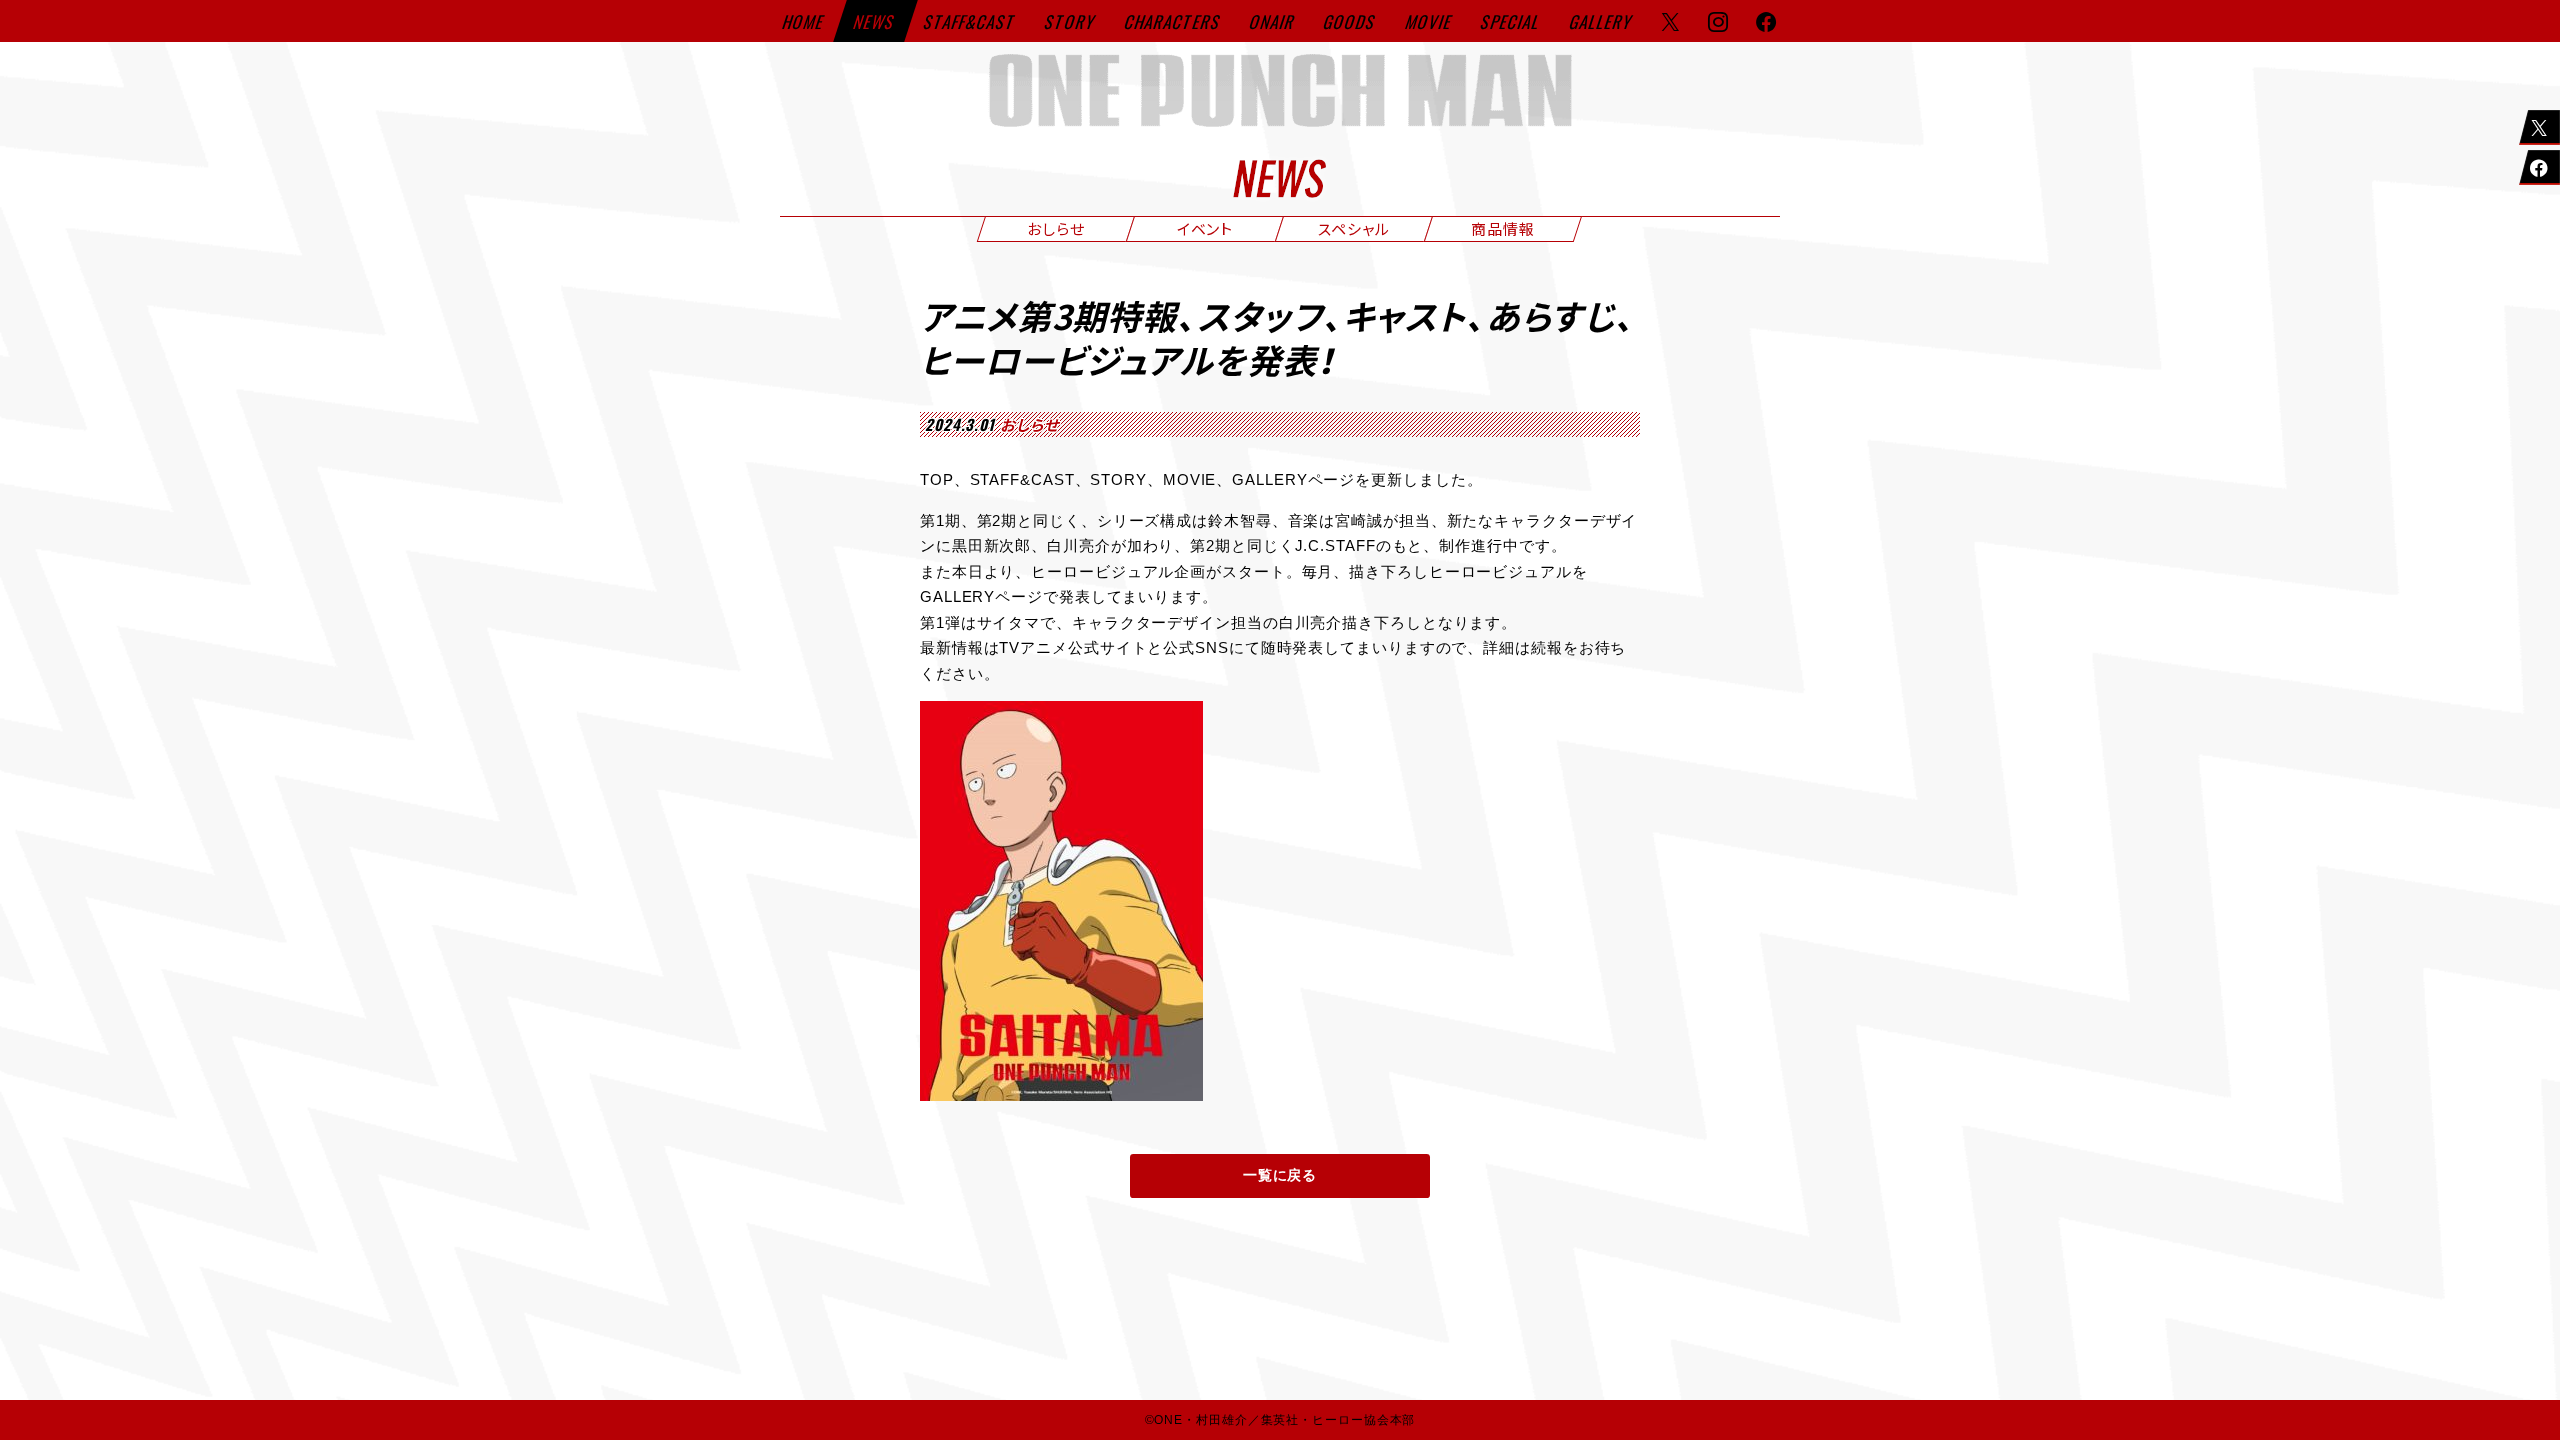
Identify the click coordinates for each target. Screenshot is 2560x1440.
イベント (1205, 228)
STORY (1071, 21)
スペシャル (1354, 228)
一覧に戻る (1280, 1175)
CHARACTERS (1173, 21)
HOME (804, 21)
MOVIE (1430, 21)
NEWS (875, 21)
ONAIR (1273, 21)
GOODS (1351, 21)
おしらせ (1056, 228)
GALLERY (1601, 21)
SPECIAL (1511, 21)
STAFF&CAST (970, 21)
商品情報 (1503, 228)
